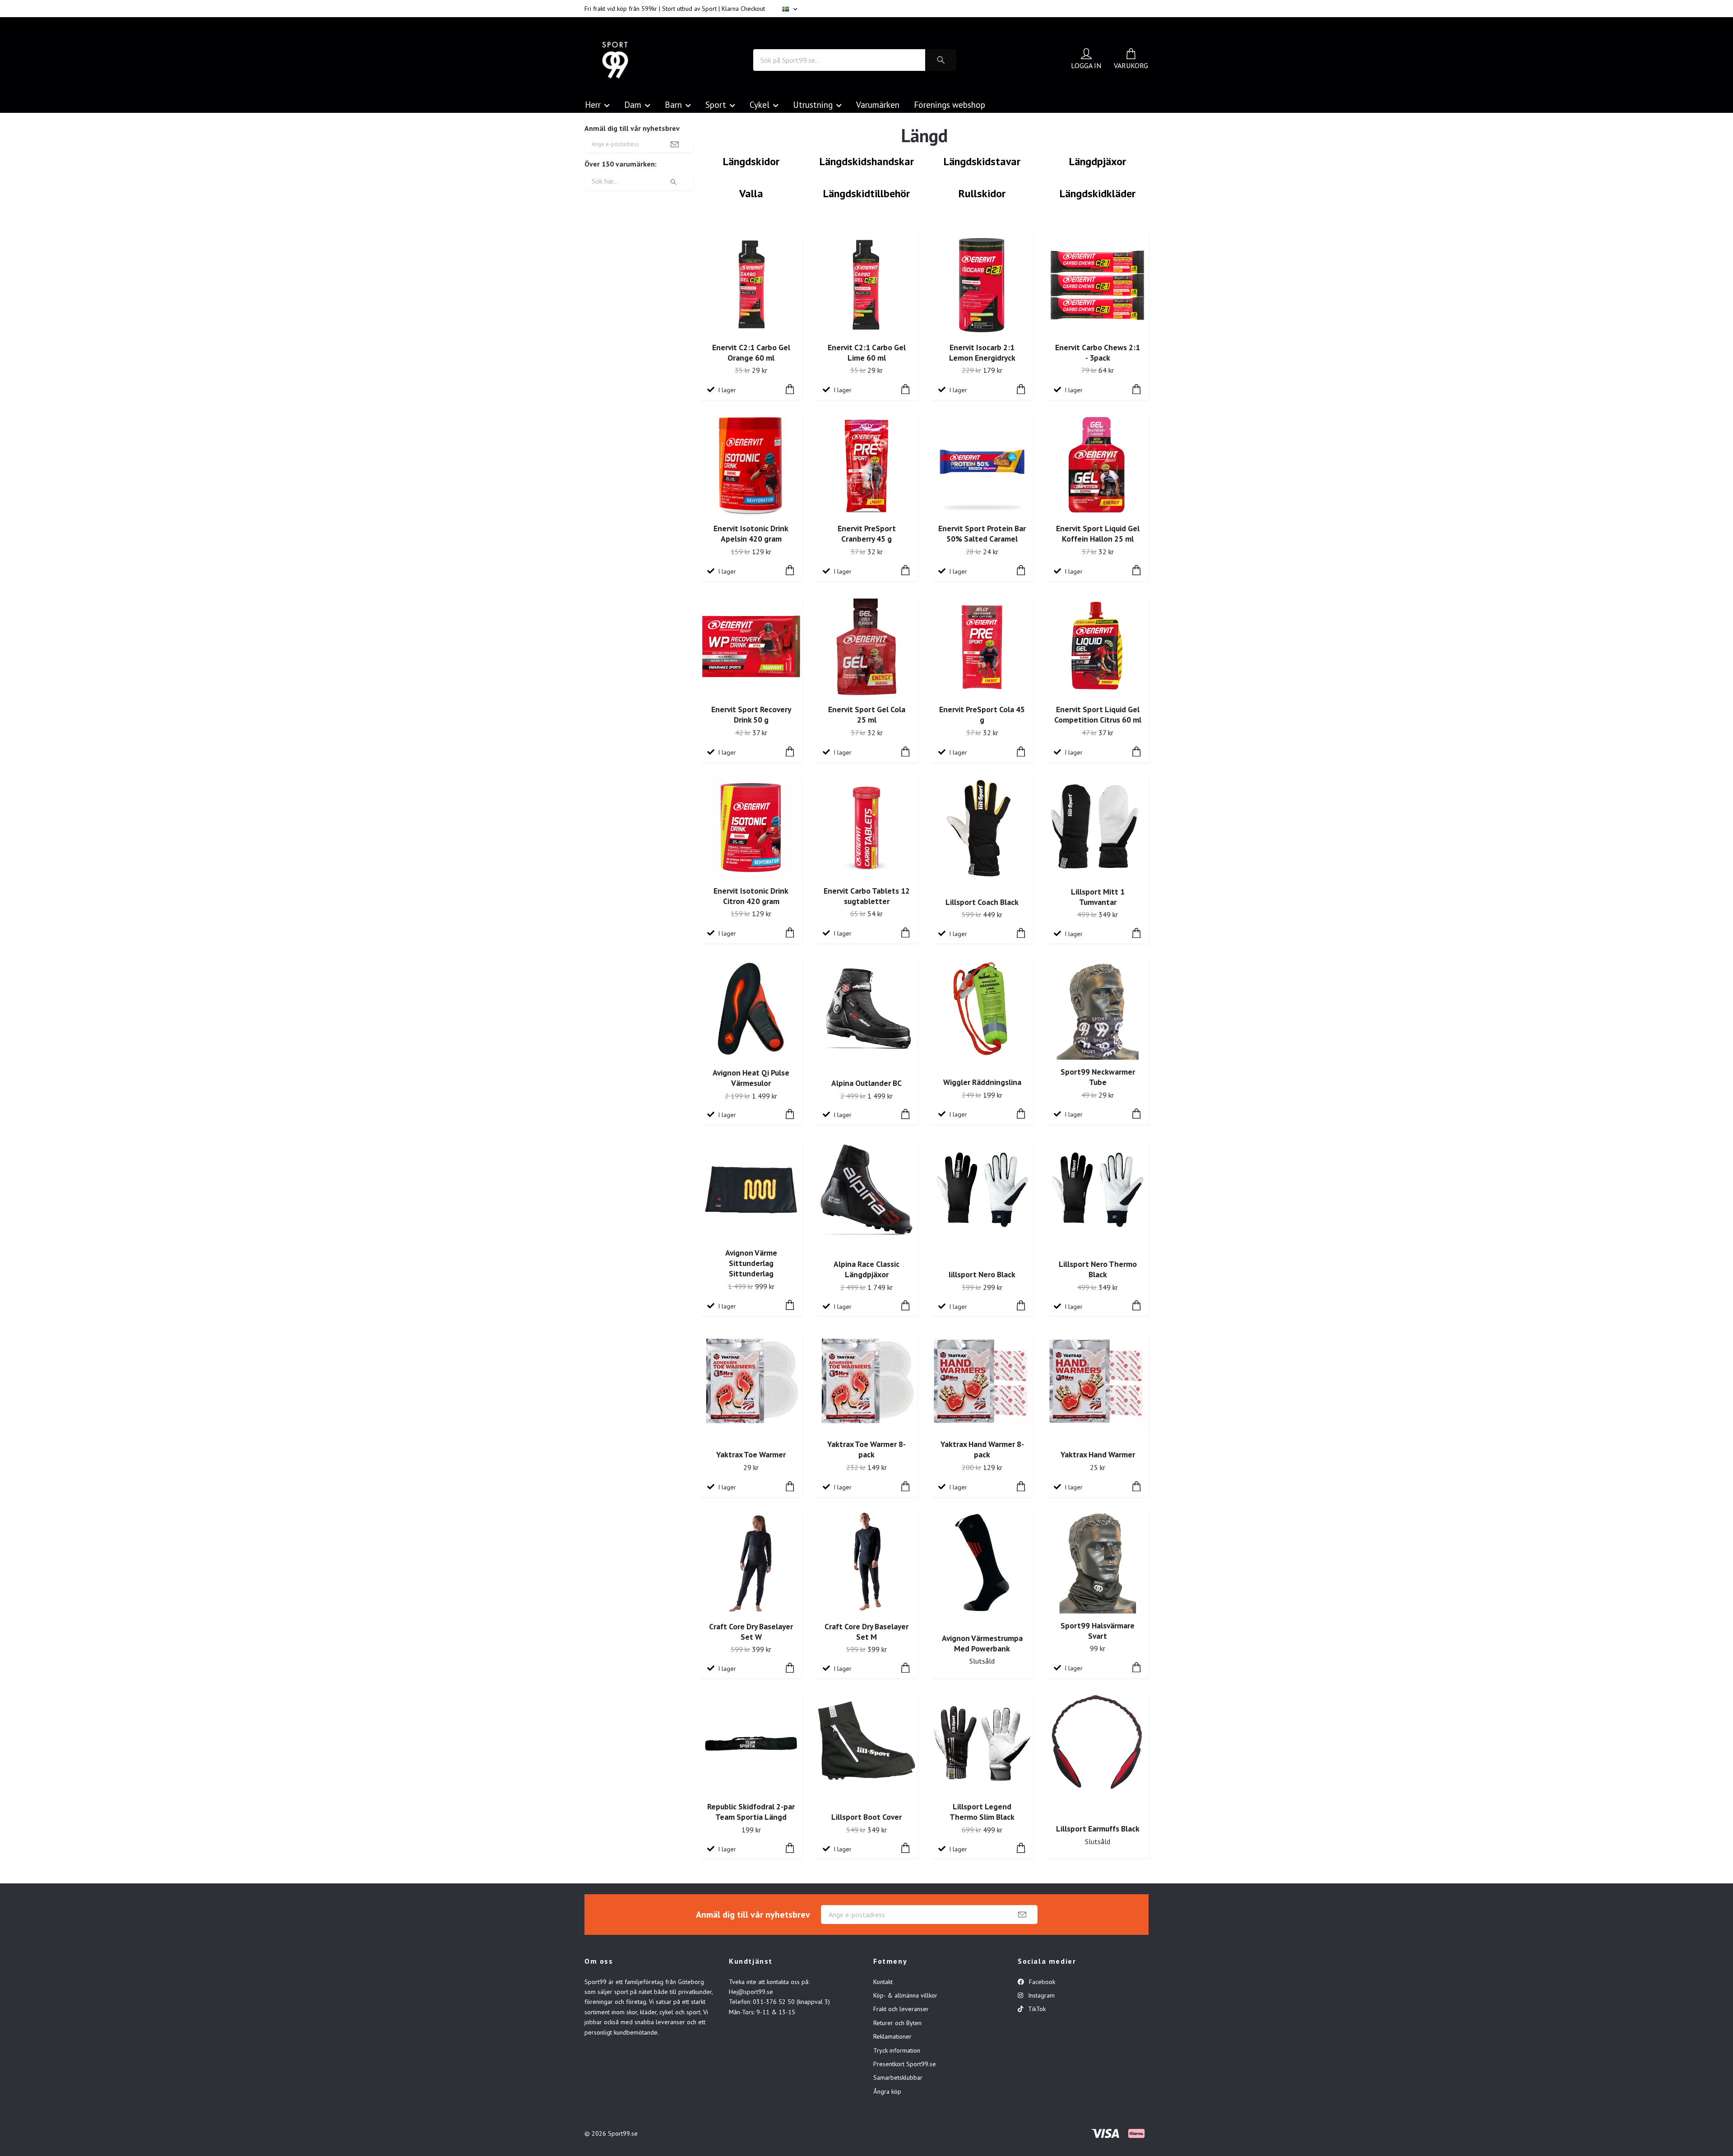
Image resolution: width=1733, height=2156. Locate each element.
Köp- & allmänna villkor (905, 1995)
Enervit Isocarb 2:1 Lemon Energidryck (982, 352)
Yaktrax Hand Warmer (1098, 1454)
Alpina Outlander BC (866, 1083)
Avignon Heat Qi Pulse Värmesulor (751, 1078)
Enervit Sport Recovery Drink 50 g (751, 714)
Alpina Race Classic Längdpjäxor (866, 1269)
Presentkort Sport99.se (905, 2064)
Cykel (760, 104)
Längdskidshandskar (867, 161)
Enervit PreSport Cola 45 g (982, 714)
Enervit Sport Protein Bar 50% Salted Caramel (982, 533)
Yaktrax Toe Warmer (751, 1454)
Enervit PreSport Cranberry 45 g (867, 533)
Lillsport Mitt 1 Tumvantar (1098, 897)
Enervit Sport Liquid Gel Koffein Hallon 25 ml (1098, 533)
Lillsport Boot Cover (866, 1817)
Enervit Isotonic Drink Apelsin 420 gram (751, 533)
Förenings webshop (950, 104)
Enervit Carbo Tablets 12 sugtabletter (867, 896)
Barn (673, 104)
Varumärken (878, 104)
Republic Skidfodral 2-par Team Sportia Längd (751, 1812)
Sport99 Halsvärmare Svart (1098, 1631)
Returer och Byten (897, 2023)
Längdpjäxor (1098, 161)
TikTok (1036, 2009)
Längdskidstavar (982, 161)
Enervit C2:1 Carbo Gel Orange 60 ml (751, 352)
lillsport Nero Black (982, 1274)
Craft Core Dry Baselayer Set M (866, 1632)
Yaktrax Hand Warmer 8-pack (982, 1449)
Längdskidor (751, 161)
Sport (716, 104)
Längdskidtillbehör (866, 193)
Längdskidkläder (1098, 193)
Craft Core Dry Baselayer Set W (751, 1632)
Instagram (1040, 1995)
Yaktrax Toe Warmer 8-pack (866, 1449)
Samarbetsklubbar (898, 2077)
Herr (593, 104)
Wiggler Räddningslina (982, 1082)
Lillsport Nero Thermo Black (1098, 1269)
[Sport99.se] (615, 60)
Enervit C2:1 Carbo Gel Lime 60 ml (867, 352)
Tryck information (897, 2050)
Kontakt (883, 1982)
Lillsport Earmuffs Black (1098, 1829)
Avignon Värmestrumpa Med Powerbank (982, 1643)
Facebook (1041, 1982)
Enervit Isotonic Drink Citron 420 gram (751, 896)
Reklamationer (892, 2036)
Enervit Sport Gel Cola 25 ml (867, 714)
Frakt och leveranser (901, 2009)
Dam (633, 104)
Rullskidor (982, 193)
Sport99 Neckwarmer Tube (1098, 1077)
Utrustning (813, 104)
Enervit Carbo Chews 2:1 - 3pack (1098, 352)
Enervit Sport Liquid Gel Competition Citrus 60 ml (1098, 714)
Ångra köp (887, 2091)
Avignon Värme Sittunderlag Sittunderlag (751, 1263)
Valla (751, 193)
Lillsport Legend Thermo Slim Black (982, 1812)
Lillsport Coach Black (982, 902)
